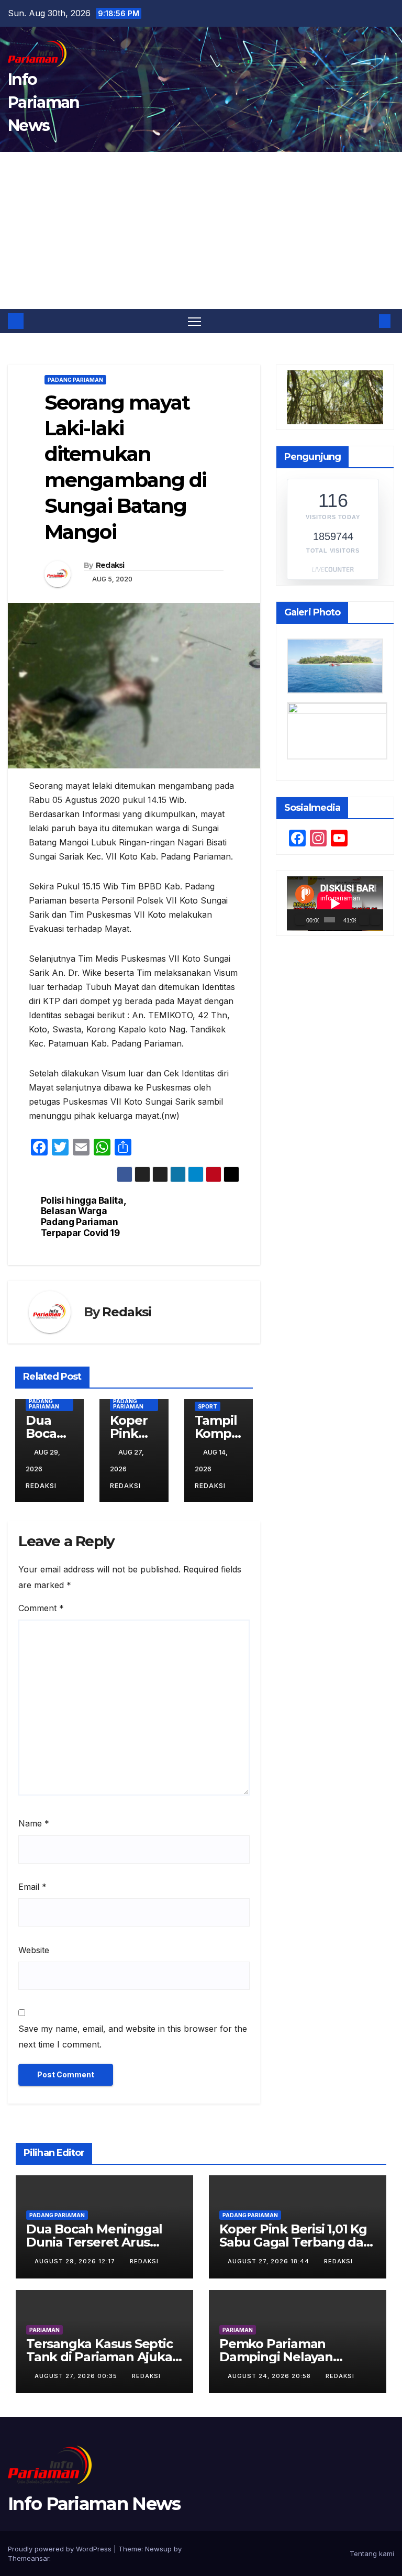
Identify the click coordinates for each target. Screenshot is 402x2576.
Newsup (158, 2549)
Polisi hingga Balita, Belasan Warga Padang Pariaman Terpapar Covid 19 (83, 1217)
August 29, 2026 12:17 (76, 2261)
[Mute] (364, 920)
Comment (41, 1608)
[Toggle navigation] (194, 321)
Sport (208, 1406)
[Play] (300, 920)
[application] (335, 904)
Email (32, 1887)
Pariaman (44, 2330)
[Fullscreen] (375, 920)
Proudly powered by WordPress (61, 2549)
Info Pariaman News (43, 102)
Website (34, 1950)
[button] (368, 321)
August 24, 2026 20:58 (270, 2376)
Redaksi (110, 565)
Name (34, 1823)
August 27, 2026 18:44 (270, 2261)
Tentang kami (372, 2553)
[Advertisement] (201, 230)
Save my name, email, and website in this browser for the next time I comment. (133, 2036)
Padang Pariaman (75, 380)
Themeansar (29, 2558)
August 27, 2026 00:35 (77, 2376)
